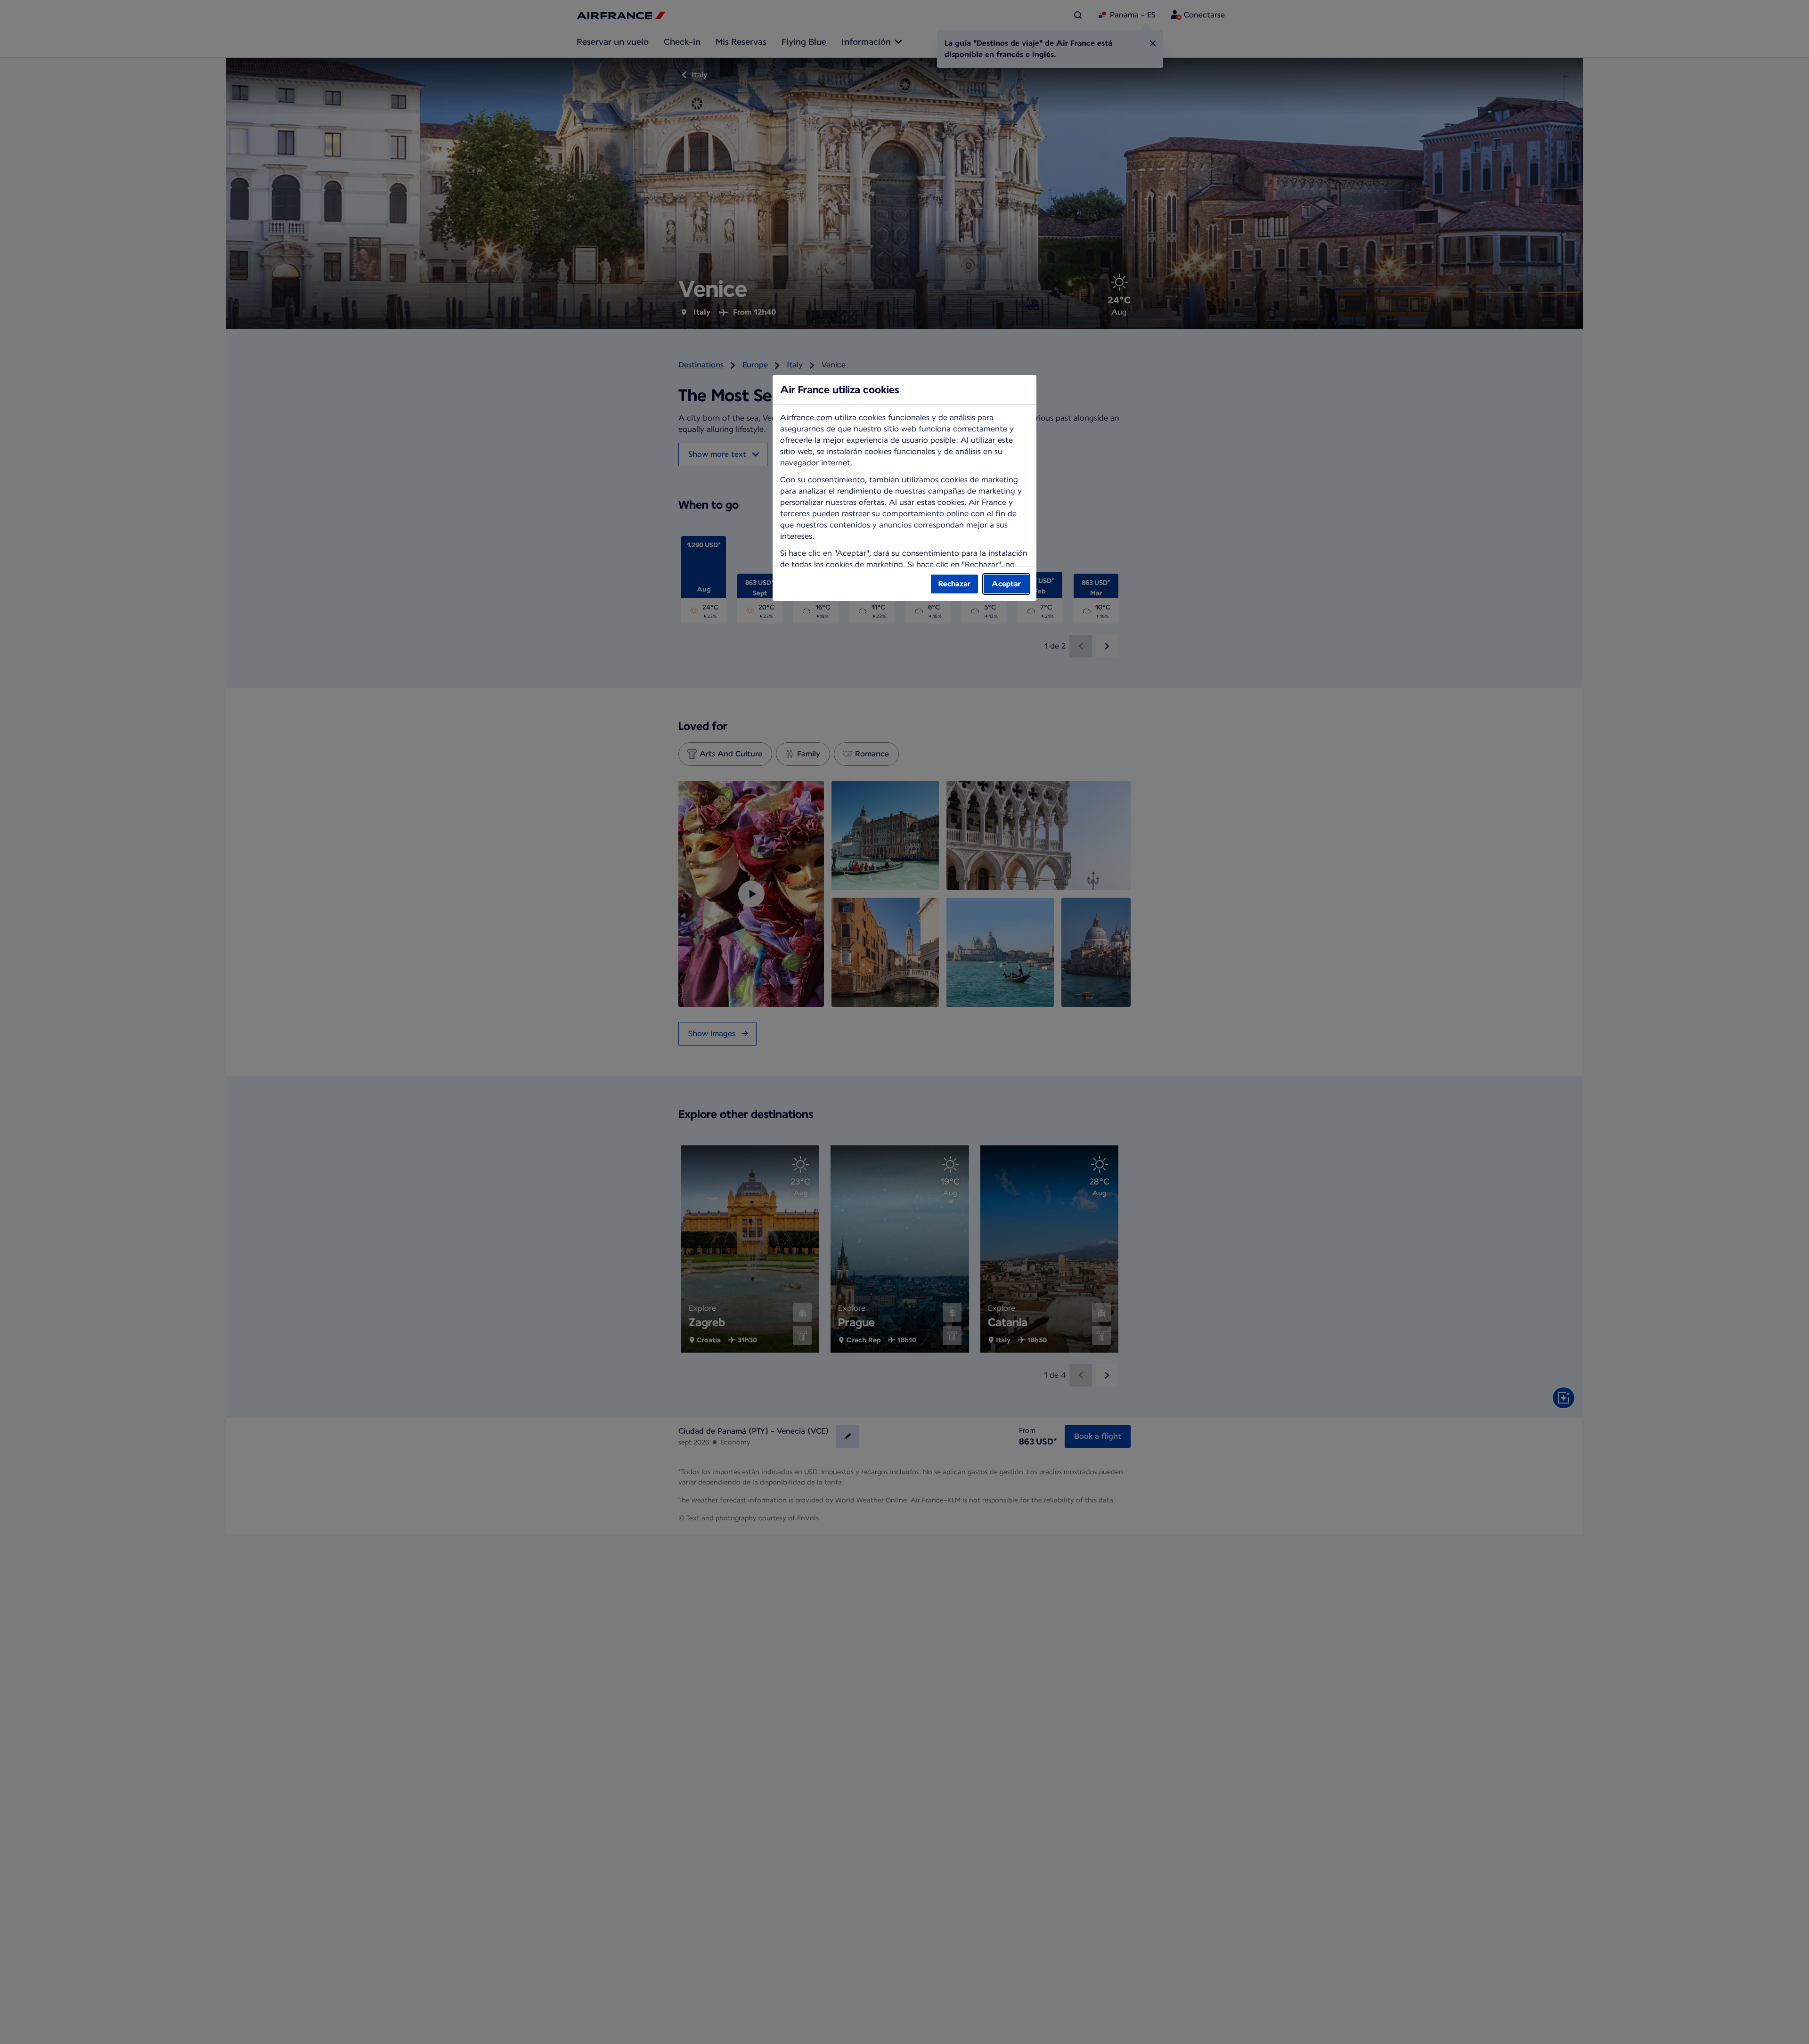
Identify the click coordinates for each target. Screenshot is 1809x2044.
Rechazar (954, 584)
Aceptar (1006, 584)
